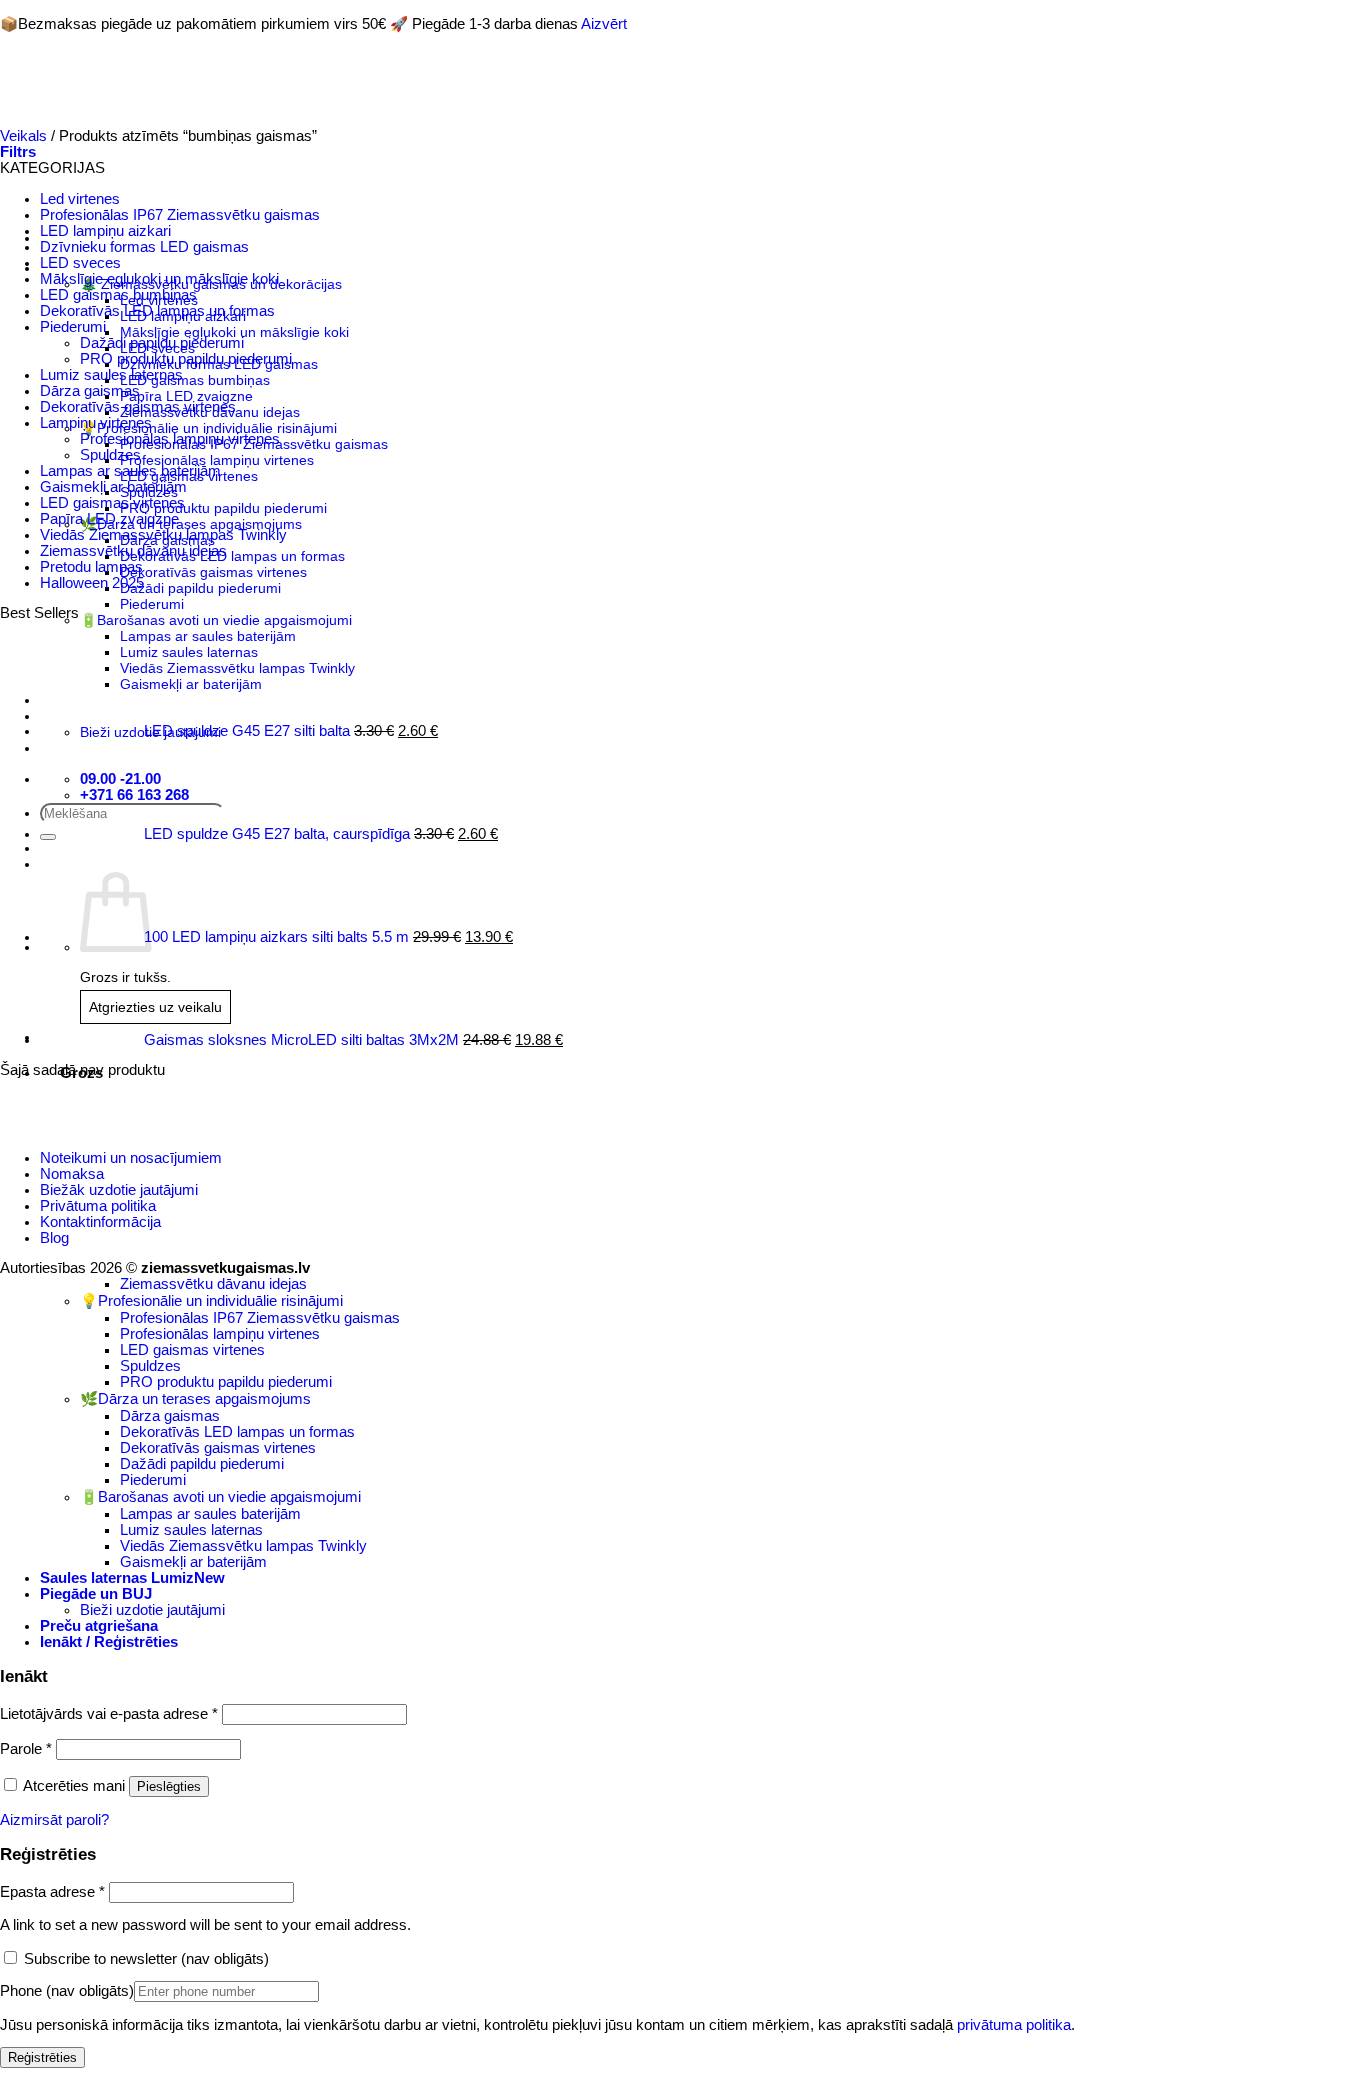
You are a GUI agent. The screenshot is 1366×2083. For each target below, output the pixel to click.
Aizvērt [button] (604, 24)
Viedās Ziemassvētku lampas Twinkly (163, 535)
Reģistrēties (42, 2057)
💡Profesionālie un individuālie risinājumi (211, 1301)
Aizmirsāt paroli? (54, 1820)
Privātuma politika (98, 1206)
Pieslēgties (169, 1786)
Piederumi (73, 327)
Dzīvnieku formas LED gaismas (144, 247)
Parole (26, 1749)
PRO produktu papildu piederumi (186, 359)
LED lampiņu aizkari (105, 231)
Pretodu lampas (91, 567)
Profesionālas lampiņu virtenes (180, 439)
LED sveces (80, 263)
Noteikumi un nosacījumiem (131, 1158)
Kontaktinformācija (100, 1222)
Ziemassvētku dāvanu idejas (133, 551)
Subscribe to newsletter (144, 1959)
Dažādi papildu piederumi (162, 343)
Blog (54, 1238)
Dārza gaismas (90, 391)
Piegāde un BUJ (96, 1594)
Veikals (23, 136)
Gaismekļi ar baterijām (113, 487)
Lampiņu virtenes (96, 423)
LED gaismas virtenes (112, 503)
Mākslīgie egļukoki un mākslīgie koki (159, 279)
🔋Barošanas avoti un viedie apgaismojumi (220, 1497)
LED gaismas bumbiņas (118, 295)
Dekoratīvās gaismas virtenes (138, 407)
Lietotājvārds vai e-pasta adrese (109, 1714)
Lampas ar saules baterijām (130, 471)
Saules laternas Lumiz (117, 1578)
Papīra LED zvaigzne (109, 519)
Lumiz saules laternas (111, 375)
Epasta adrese (52, 1892)
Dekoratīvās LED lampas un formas (157, 311)
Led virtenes (80, 199)
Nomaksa (72, 1174)
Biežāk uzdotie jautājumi (119, 1190)
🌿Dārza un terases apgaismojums (195, 1399)
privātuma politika (1014, 2025)
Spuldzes (110, 455)
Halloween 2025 (92, 583)
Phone (67, 1991)
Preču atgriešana (99, 1626)
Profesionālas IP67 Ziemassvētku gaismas (180, 215)
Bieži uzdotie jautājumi (152, 1610)
